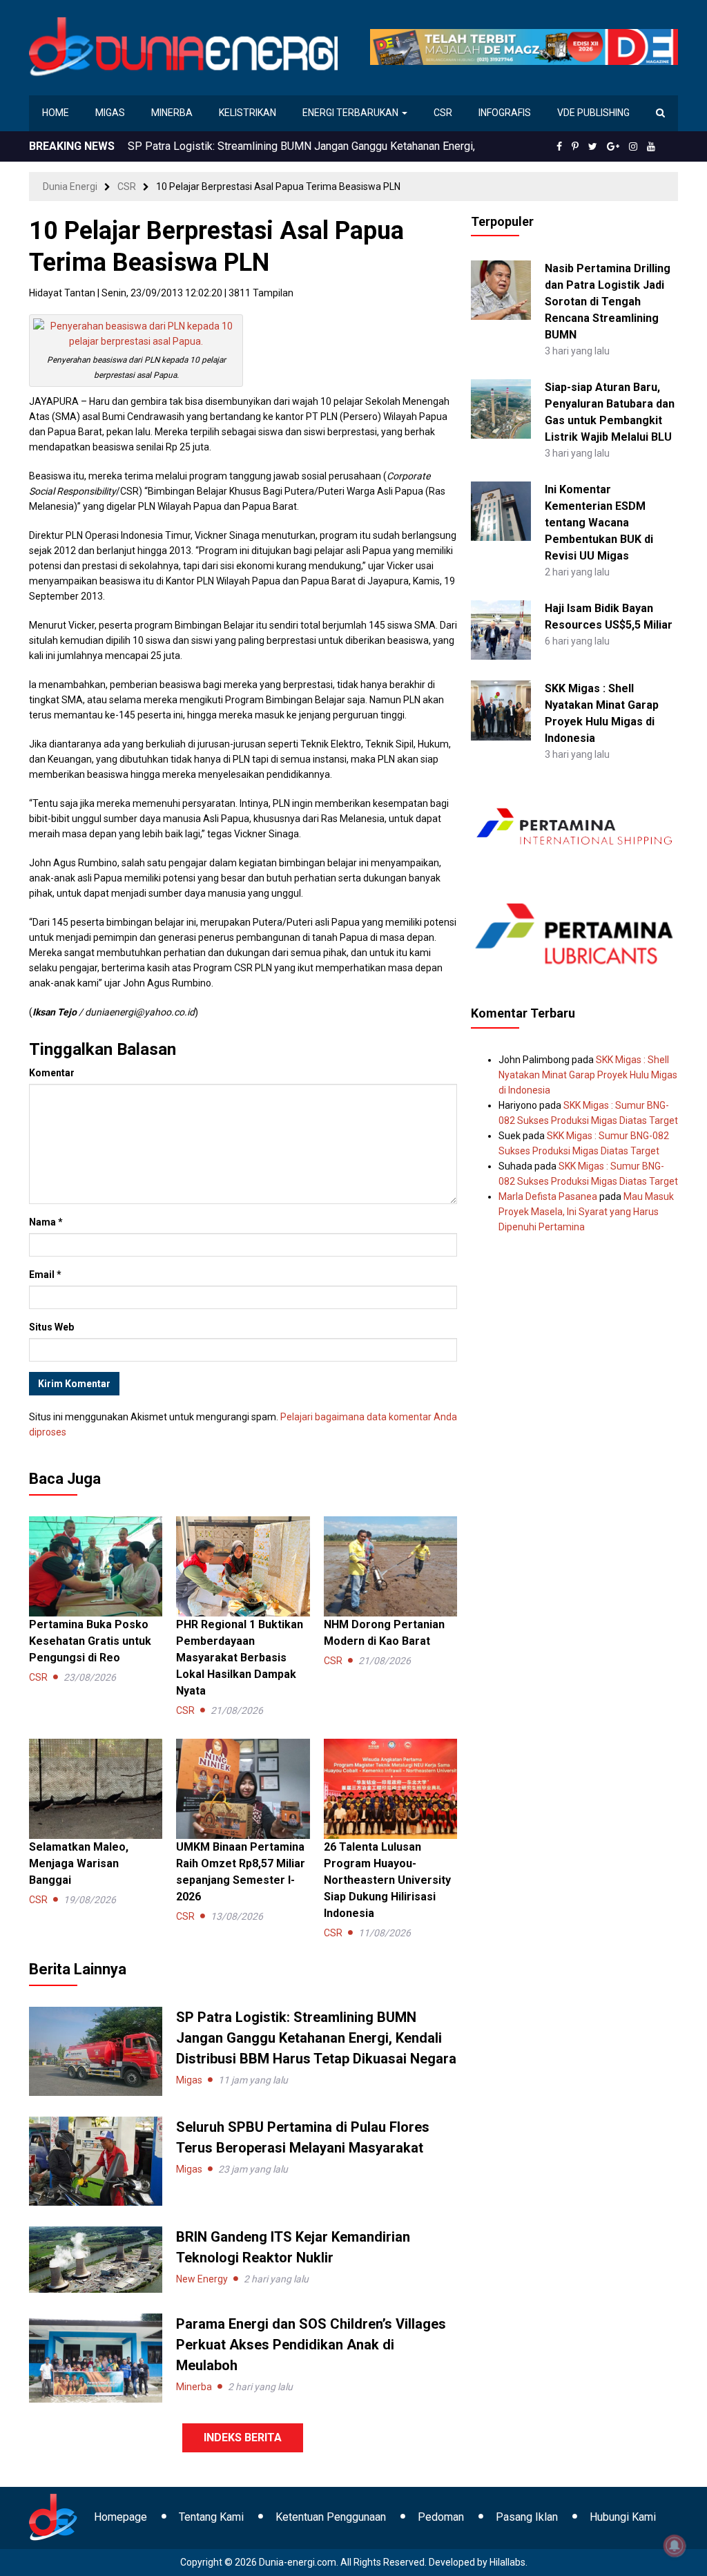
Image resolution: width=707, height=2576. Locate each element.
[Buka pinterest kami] (575, 146)
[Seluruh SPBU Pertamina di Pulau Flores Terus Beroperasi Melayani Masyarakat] (96, 2160)
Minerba (172, 113)
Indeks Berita (243, 2437)
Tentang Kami (211, 2517)
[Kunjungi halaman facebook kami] (559, 146)
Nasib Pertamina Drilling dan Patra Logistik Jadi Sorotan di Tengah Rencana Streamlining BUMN (608, 302)
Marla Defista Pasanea (548, 1196)
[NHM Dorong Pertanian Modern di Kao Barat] (390, 1565)
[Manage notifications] (675, 2546)
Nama (46, 1222)
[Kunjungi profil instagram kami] (633, 146)
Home (56, 113)
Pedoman (441, 2517)
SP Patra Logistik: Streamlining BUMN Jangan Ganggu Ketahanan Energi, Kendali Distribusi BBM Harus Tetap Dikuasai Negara (316, 2038)
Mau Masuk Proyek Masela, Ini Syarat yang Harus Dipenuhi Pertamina (586, 1212)
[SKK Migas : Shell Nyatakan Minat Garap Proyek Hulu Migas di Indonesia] (501, 709)
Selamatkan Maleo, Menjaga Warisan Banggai (79, 1863)
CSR (443, 113)
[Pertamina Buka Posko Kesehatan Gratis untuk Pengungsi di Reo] (96, 1565)
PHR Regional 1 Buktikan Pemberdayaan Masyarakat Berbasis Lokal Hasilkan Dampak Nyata (240, 1658)
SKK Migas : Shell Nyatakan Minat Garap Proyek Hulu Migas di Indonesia (588, 1075)
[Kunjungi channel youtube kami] (651, 146)
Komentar (52, 1073)
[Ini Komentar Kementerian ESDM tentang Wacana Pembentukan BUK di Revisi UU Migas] (501, 511)
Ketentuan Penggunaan (331, 2517)
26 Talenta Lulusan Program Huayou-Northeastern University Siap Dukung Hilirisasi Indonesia (387, 1880)
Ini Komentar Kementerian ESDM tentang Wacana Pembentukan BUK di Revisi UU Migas (599, 523)
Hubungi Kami (623, 2517)
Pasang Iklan (527, 2517)
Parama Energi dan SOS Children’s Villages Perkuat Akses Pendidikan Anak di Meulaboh (311, 2345)
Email (45, 1275)
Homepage (120, 2517)
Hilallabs (507, 2562)
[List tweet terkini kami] (593, 146)
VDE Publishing (593, 113)
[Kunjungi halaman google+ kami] (613, 146)
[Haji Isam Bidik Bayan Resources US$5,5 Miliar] (501, 629)
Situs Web (51, 1327)
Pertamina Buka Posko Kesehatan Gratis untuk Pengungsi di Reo (283, 146)
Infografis (505, 113)
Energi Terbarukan (351, 113)
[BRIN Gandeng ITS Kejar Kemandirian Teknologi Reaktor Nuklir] (96, 2259)
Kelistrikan (248, 113)
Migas (110, 113)
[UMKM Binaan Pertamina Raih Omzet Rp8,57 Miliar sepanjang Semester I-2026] (243, 1788)
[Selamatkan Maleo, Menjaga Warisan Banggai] (96, 1788)
